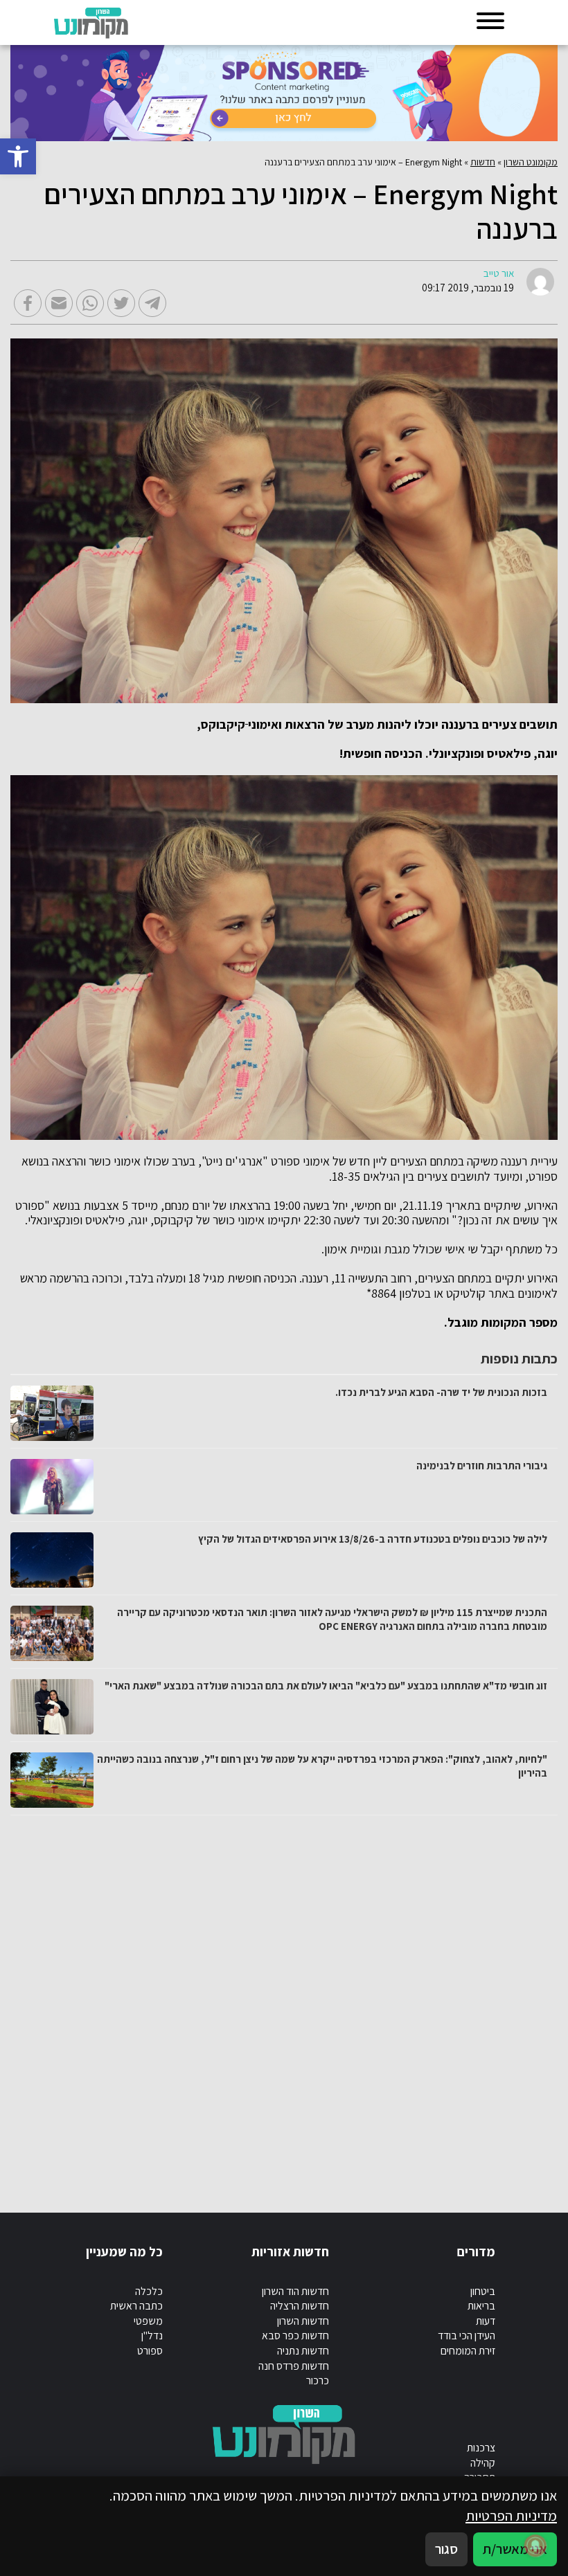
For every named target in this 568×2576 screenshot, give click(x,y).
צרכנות (481, 2448)
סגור (446, 2549)
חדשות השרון (303, 2321)
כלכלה (149, 2291)
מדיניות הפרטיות (511, 2515)
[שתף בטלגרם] (152, 303)
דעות (486, 2321)
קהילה (483, 2463)
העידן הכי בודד (467, 2335)
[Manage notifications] (535, 2546)
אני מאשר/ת (515, 2549)
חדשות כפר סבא (295, 2335)
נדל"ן (152, 2335)
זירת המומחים (468, 2351)
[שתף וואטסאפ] (90, 303)
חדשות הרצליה (300, 2306)
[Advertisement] (284, 2000)
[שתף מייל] (59, 303)
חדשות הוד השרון (295, 2291)
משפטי (148, 2321)
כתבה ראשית (136, 2306)
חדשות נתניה (303, 2351)
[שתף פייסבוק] (28, 303)
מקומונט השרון (531, 162)
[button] (18, 156)
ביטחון (483, 2291)
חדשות (483, 162)
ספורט (150, 2351)
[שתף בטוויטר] (121, 303)
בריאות (481, 2306)
